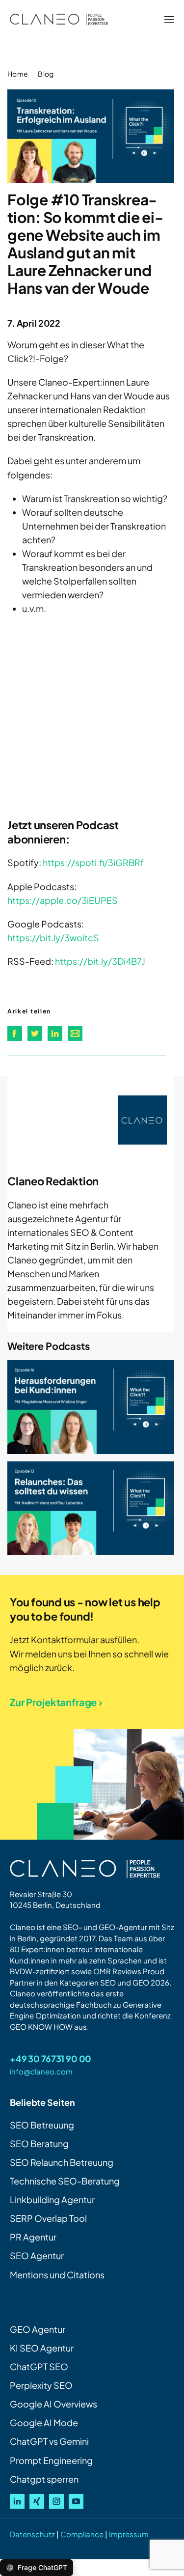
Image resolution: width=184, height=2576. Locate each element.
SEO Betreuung (42, 2125)
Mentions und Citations (57, 2275)
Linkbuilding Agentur (52, 2199)
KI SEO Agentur (42, 2348)
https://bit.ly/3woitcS (53, 938)
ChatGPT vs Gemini (49, 2441)
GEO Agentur (38, 2329)
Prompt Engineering (51, 2460)
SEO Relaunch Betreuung (62, 2162)
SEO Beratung (39, 2143)
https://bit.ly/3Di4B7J (100, 961)
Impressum (129, 2534)
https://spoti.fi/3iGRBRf (93, 862)
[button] (169, 20)
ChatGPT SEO (39, 2366)
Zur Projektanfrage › (56, 1702)
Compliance (82, 2534)
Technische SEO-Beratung (65, 2181)
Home (18, 74)
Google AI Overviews (53, 2404)
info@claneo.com (41, 2071)
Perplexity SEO (41, 2385)
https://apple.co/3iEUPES (63, 900)
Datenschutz (32, 2534)
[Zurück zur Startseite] (59, 20)
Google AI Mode (44, 2422)
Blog (46, 74)
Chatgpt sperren (44, 2479)
